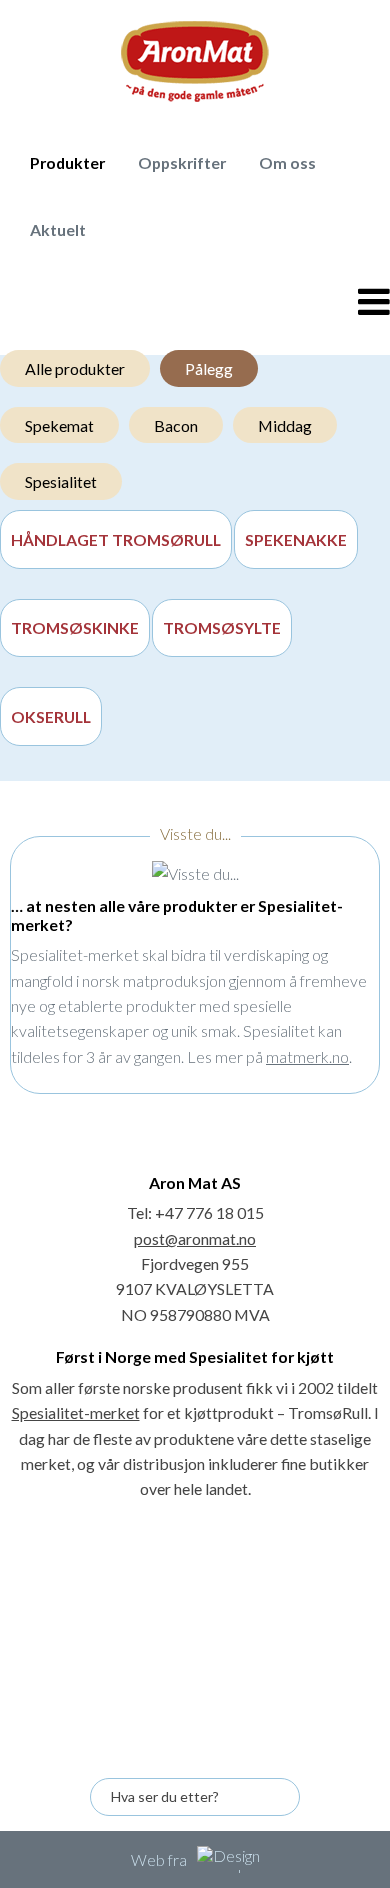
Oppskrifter (182, 162)
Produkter (67, 162)
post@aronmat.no (195, 1238)
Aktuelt (58, 229)
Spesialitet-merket (76, 1412)
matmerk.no (307, 1056)
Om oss (287, 162)
